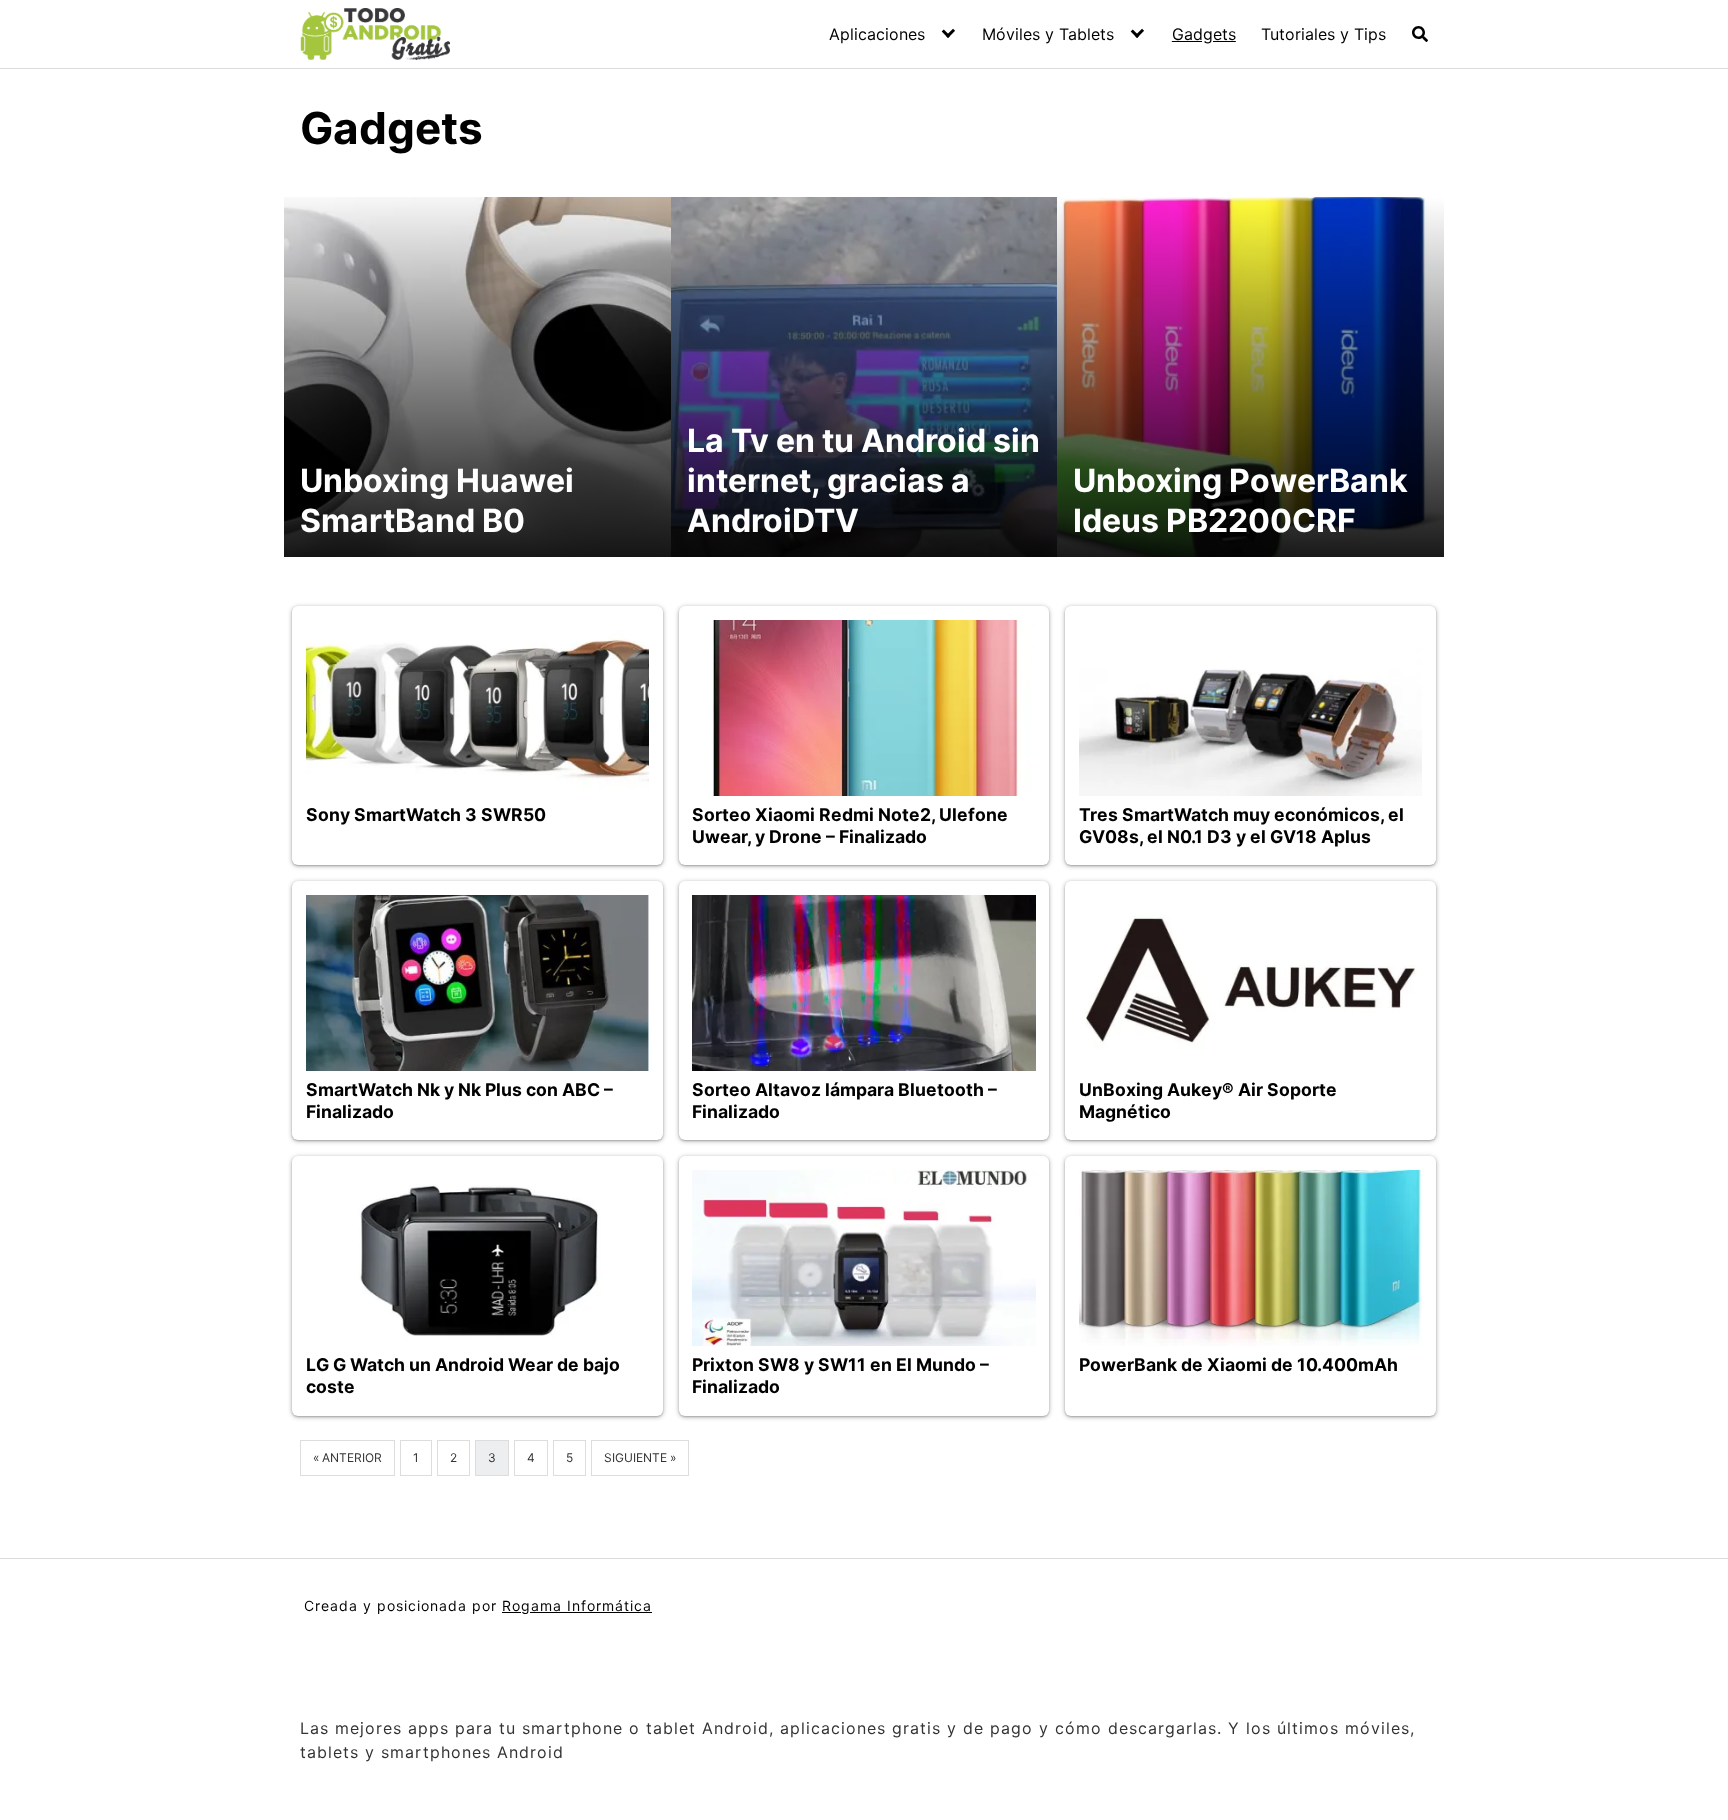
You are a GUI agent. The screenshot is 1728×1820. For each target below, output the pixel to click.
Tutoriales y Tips (1323, 34)
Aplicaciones (877, 34)
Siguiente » (640, 1457)
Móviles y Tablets (1048, 34)
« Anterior (347, 1457)
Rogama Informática (577, 1605)
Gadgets (1204, 34)
